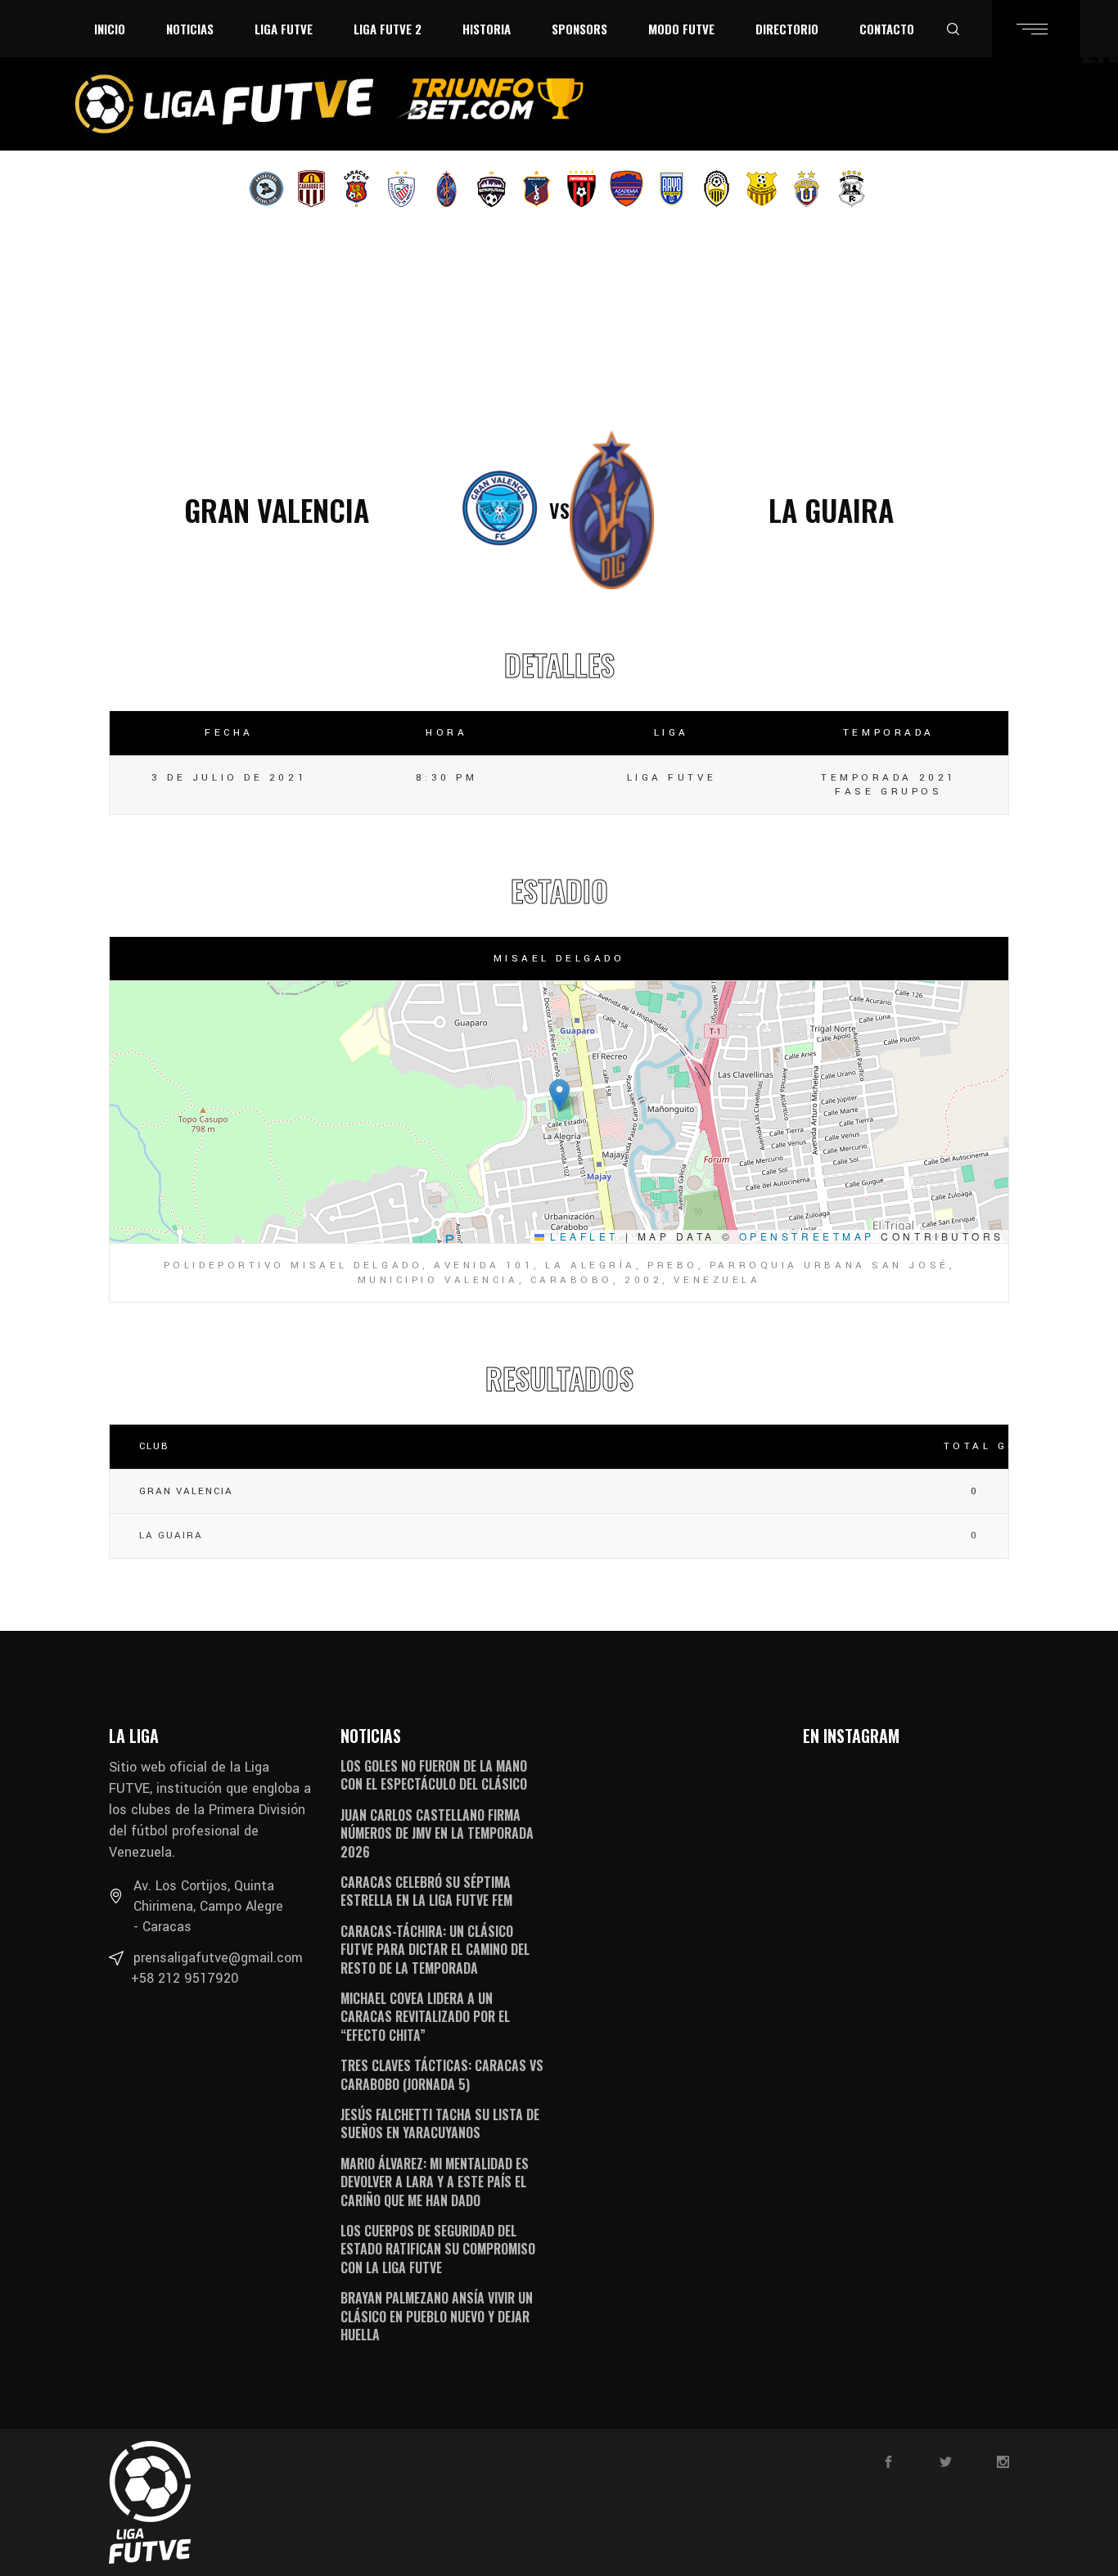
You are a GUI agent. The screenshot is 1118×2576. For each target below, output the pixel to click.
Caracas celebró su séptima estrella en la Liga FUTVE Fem (426, 1891)
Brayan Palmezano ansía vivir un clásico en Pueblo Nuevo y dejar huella (437, 2316)
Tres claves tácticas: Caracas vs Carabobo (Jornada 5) (442, 2074)
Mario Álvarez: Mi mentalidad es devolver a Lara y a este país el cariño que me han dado (435, 2182)
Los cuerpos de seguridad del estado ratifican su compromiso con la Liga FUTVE (438, 2249)
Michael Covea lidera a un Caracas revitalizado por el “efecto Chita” (425, 2017)
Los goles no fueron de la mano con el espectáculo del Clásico (434, 1775)
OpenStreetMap (807, 1236)
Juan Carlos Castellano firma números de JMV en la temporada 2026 (437, 1833)
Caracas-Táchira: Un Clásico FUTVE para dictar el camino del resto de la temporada (435, 1950)
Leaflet (582, 1236)
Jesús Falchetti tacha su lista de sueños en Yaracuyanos (440, 2123)
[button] (559, 1095)
